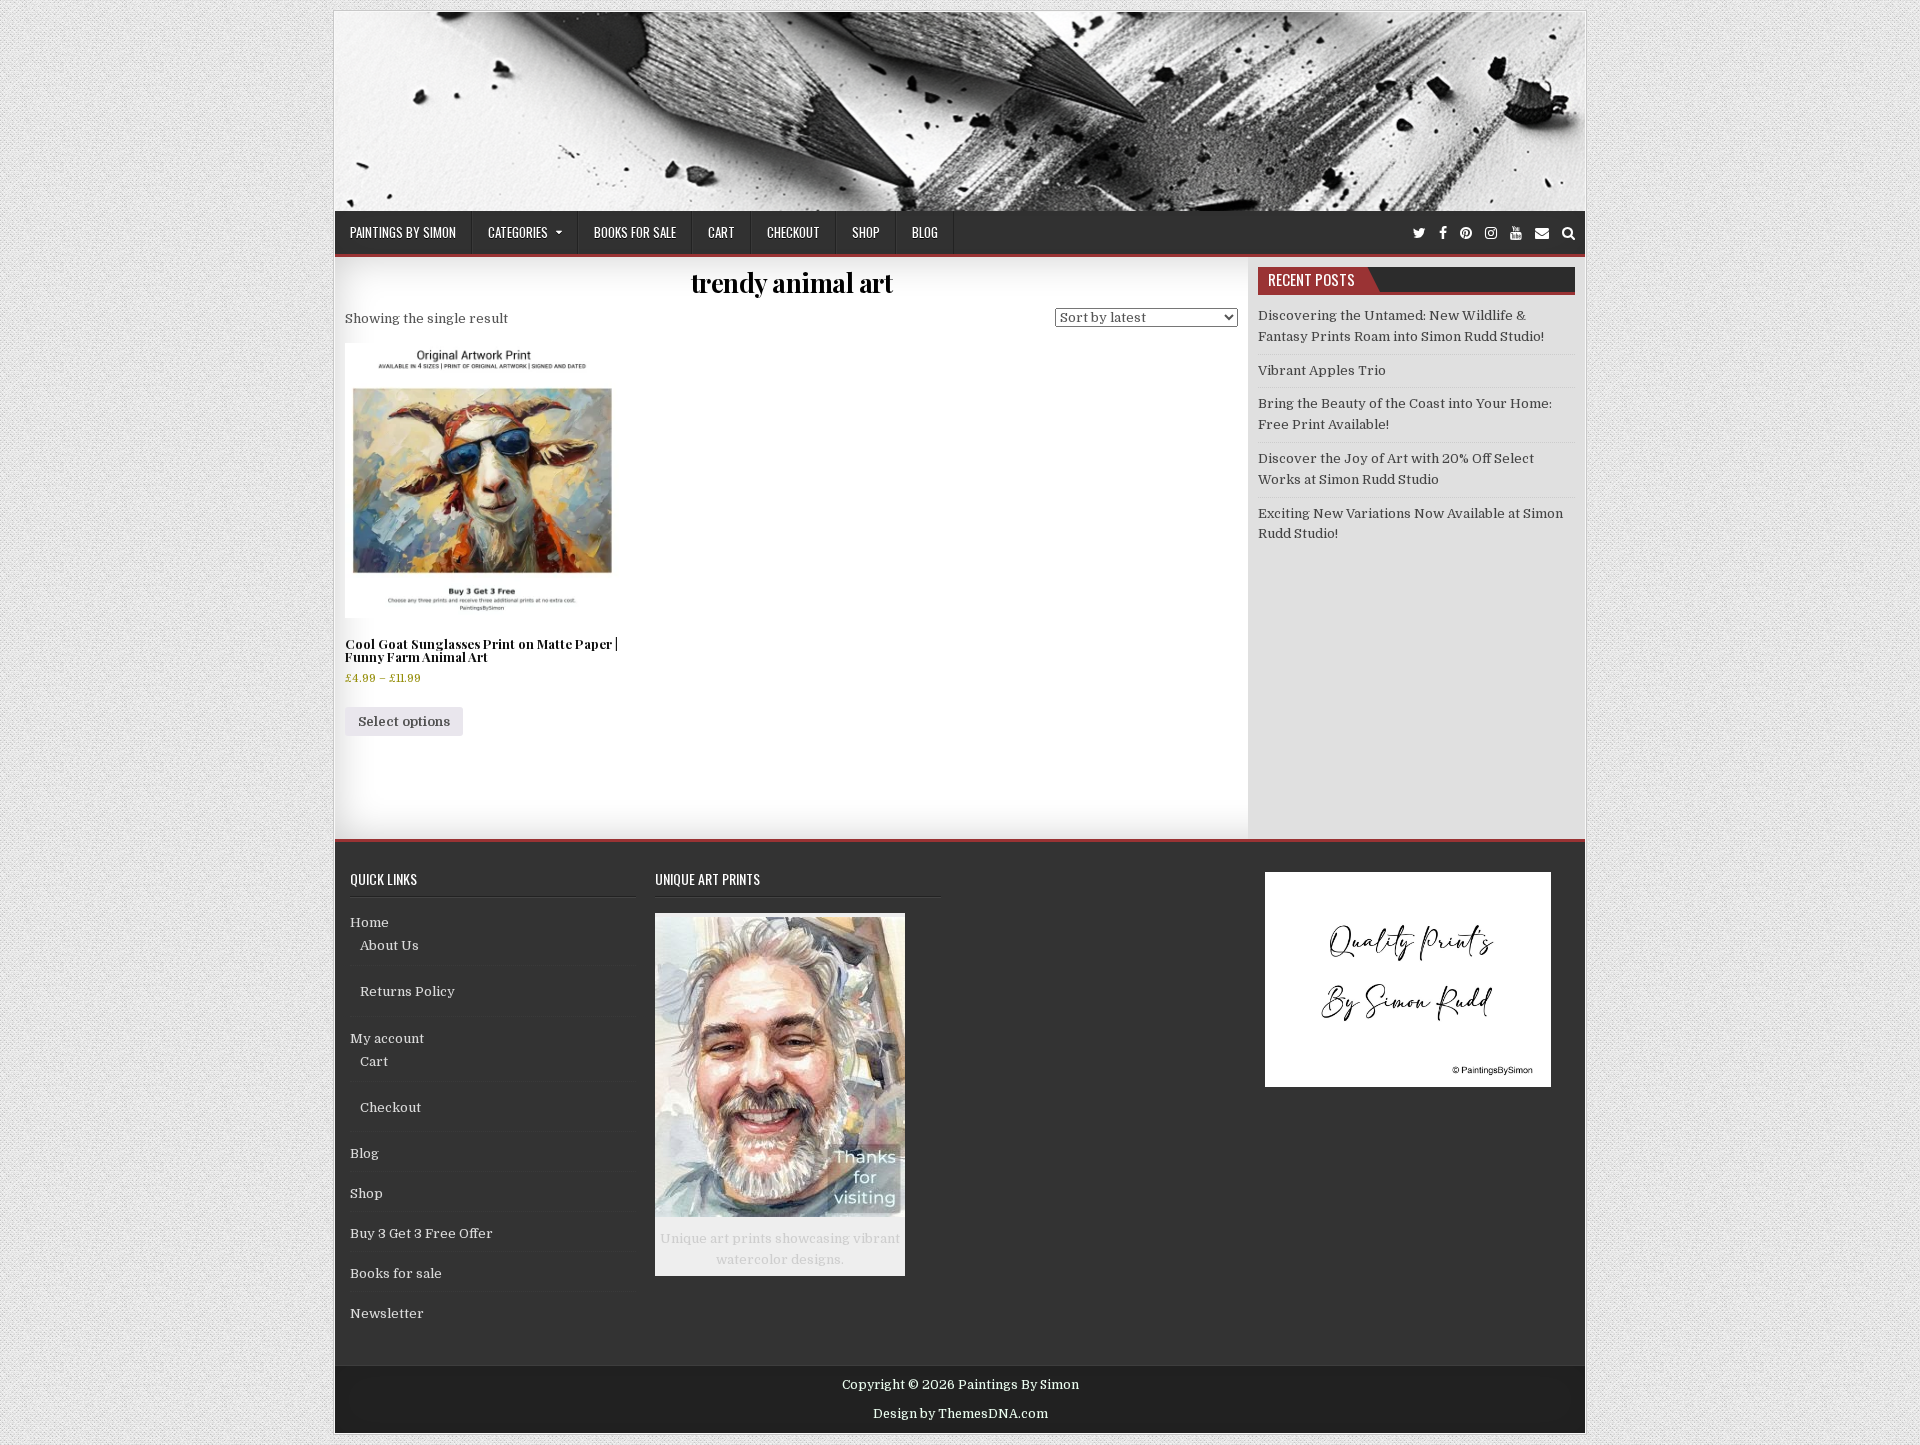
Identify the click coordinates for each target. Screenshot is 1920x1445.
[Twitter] (1419, 233)
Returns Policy (407, 991)
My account (387, 1038)
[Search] (1568, 233)
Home (369, 922)
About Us (389, 945)
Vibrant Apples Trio (1322, 370)
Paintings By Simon (403, 232)
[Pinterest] (1466, 233)
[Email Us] (1542, 233)
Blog (925, 232)
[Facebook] (1443, 233)
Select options (404, 721)
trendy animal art (792, 282)
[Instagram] (1491, 233)
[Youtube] (1516, 233)
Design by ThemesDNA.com (960, 1414)
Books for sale (635, 232)
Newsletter (387, 1313)
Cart (721, 232)
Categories (518, 232)
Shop (866, 232)
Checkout (793, 232)
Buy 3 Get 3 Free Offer (421, 1233)
